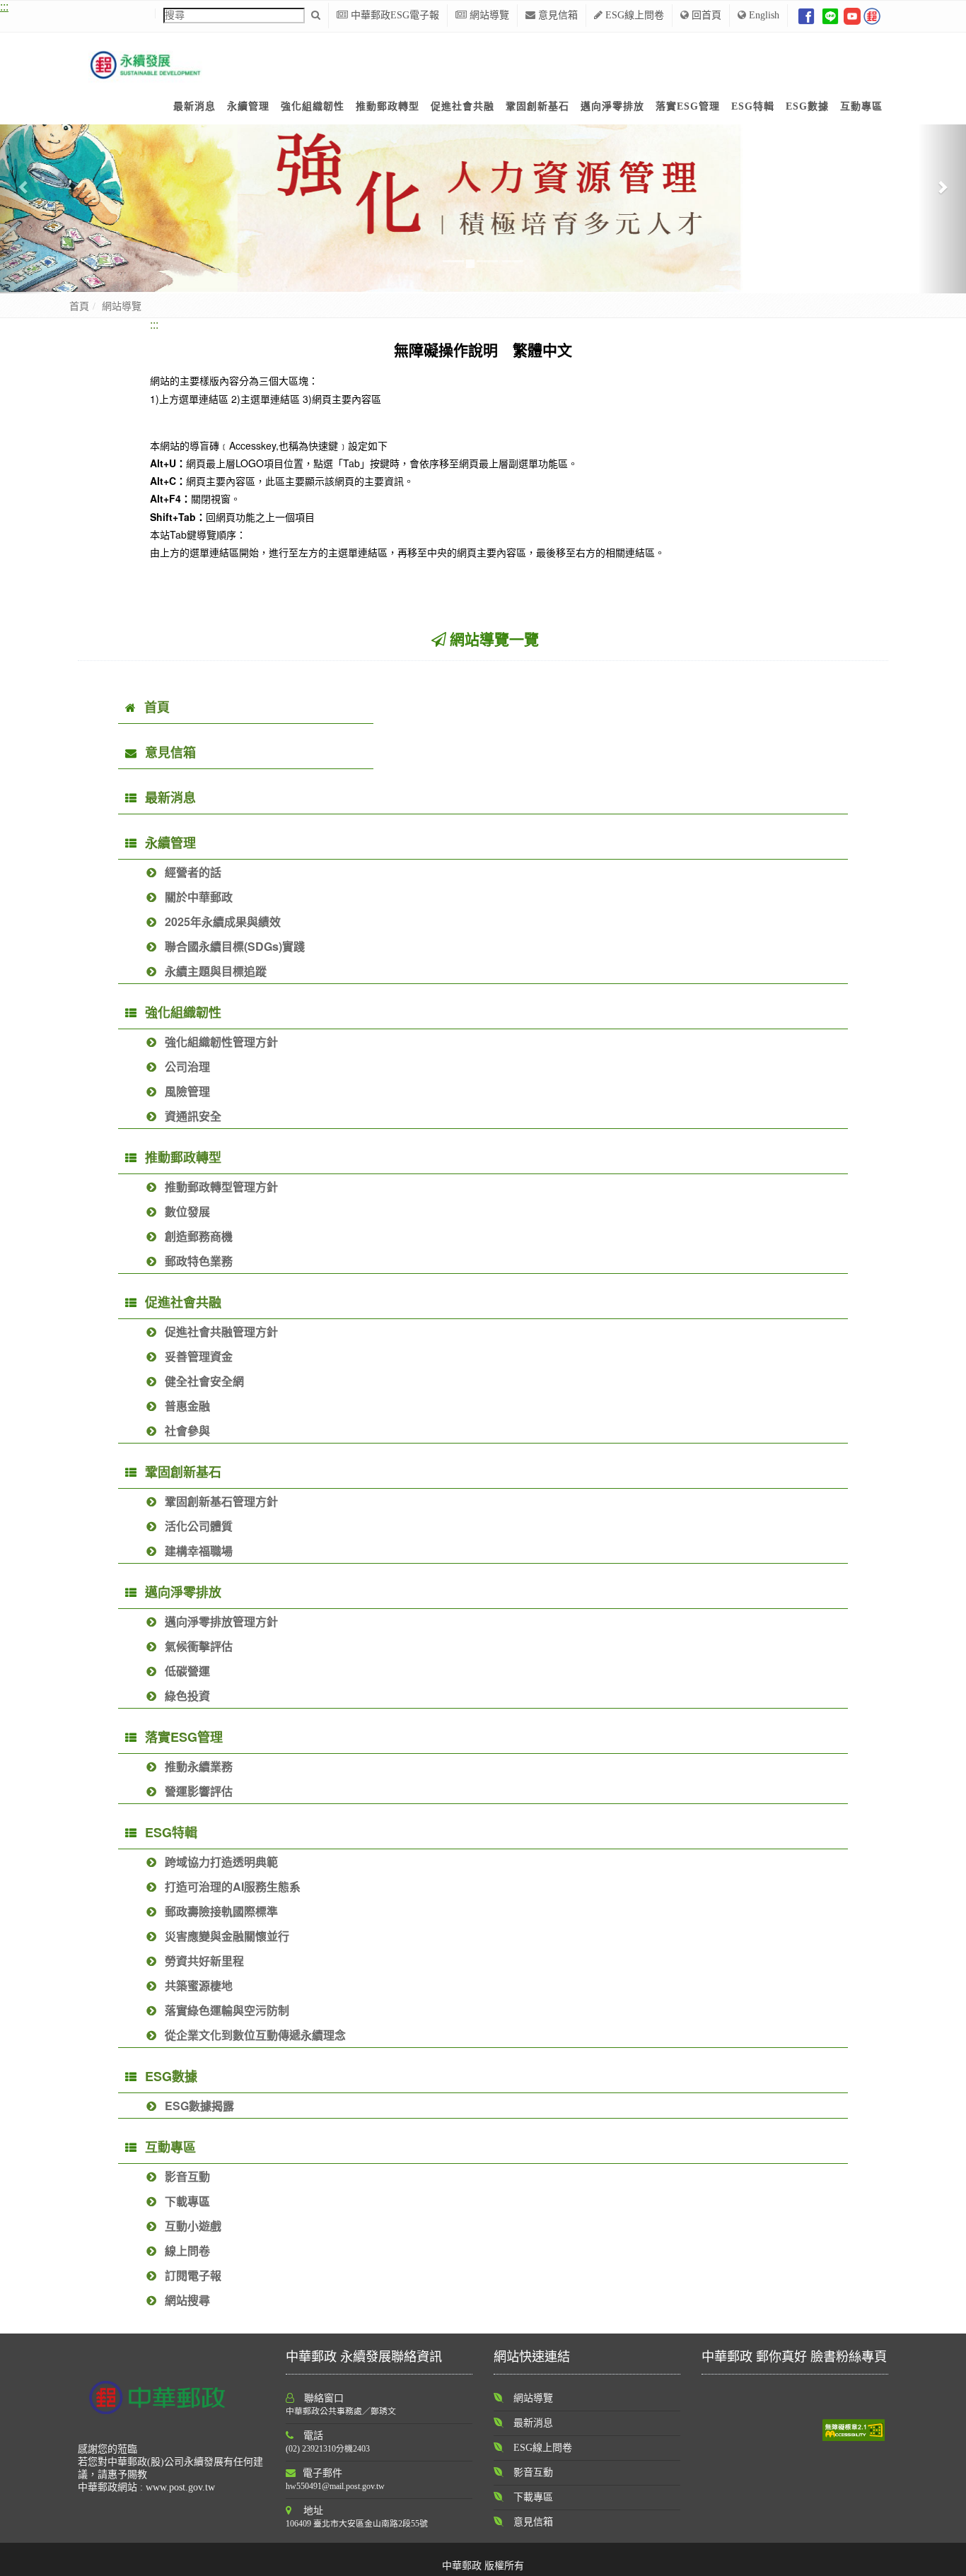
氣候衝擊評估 (199, 1646)
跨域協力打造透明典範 (221, 1862)
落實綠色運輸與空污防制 (227, 2010)
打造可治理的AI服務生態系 (233, 1886)
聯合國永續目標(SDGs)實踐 (235, 946)
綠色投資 (187, 1696)
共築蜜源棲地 (199, 1985)
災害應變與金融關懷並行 (227, 1936)
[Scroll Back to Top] (945, 2558)
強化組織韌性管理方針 (221, 1042)
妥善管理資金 (199, 1356)
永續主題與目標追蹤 (216, 971)
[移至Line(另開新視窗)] (830, 15)
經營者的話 (193, 872)
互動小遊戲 (193, 2226)
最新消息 (170, 797)
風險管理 (187, 1091)
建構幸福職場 (199, 1551)
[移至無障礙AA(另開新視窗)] (854, 2429)
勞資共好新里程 (204, 1961)
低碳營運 (187, 1671)
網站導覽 (488, 15)
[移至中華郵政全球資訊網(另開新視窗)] (872, 15)
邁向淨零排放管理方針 (221, 1621)
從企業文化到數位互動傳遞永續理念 (255, 2035)
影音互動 (187, 2176)
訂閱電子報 (193, 2275)
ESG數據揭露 (199, 2106)
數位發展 (187, 1211)
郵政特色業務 (199, 1261)
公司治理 (187, 1066)
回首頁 (705, 15)
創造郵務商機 (199, 1236)
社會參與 (187, 1430)
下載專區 (187, 2201)
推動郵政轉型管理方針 (221, 1187)
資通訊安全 (193, 1116)
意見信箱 (557, 15)
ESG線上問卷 (633, 15)
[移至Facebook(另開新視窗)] (806, 15)
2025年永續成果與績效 (223, 921)
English (763, 15)
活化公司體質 (199, 1526)
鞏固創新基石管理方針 (221, 1501)
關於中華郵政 (199, 897)
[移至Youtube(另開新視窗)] (852, 15)
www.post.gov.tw (180, 2487)
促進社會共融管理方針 (221, 1331)
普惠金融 (187, 1406)
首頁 (79, 306)
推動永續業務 (199, 1766)
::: (154, 324)
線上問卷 (187, 2250)
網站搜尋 (187, 2300)
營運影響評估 (199, 1791)
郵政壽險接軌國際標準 (221, 1911)
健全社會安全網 (204, 1381)
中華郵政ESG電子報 (394, 15)
